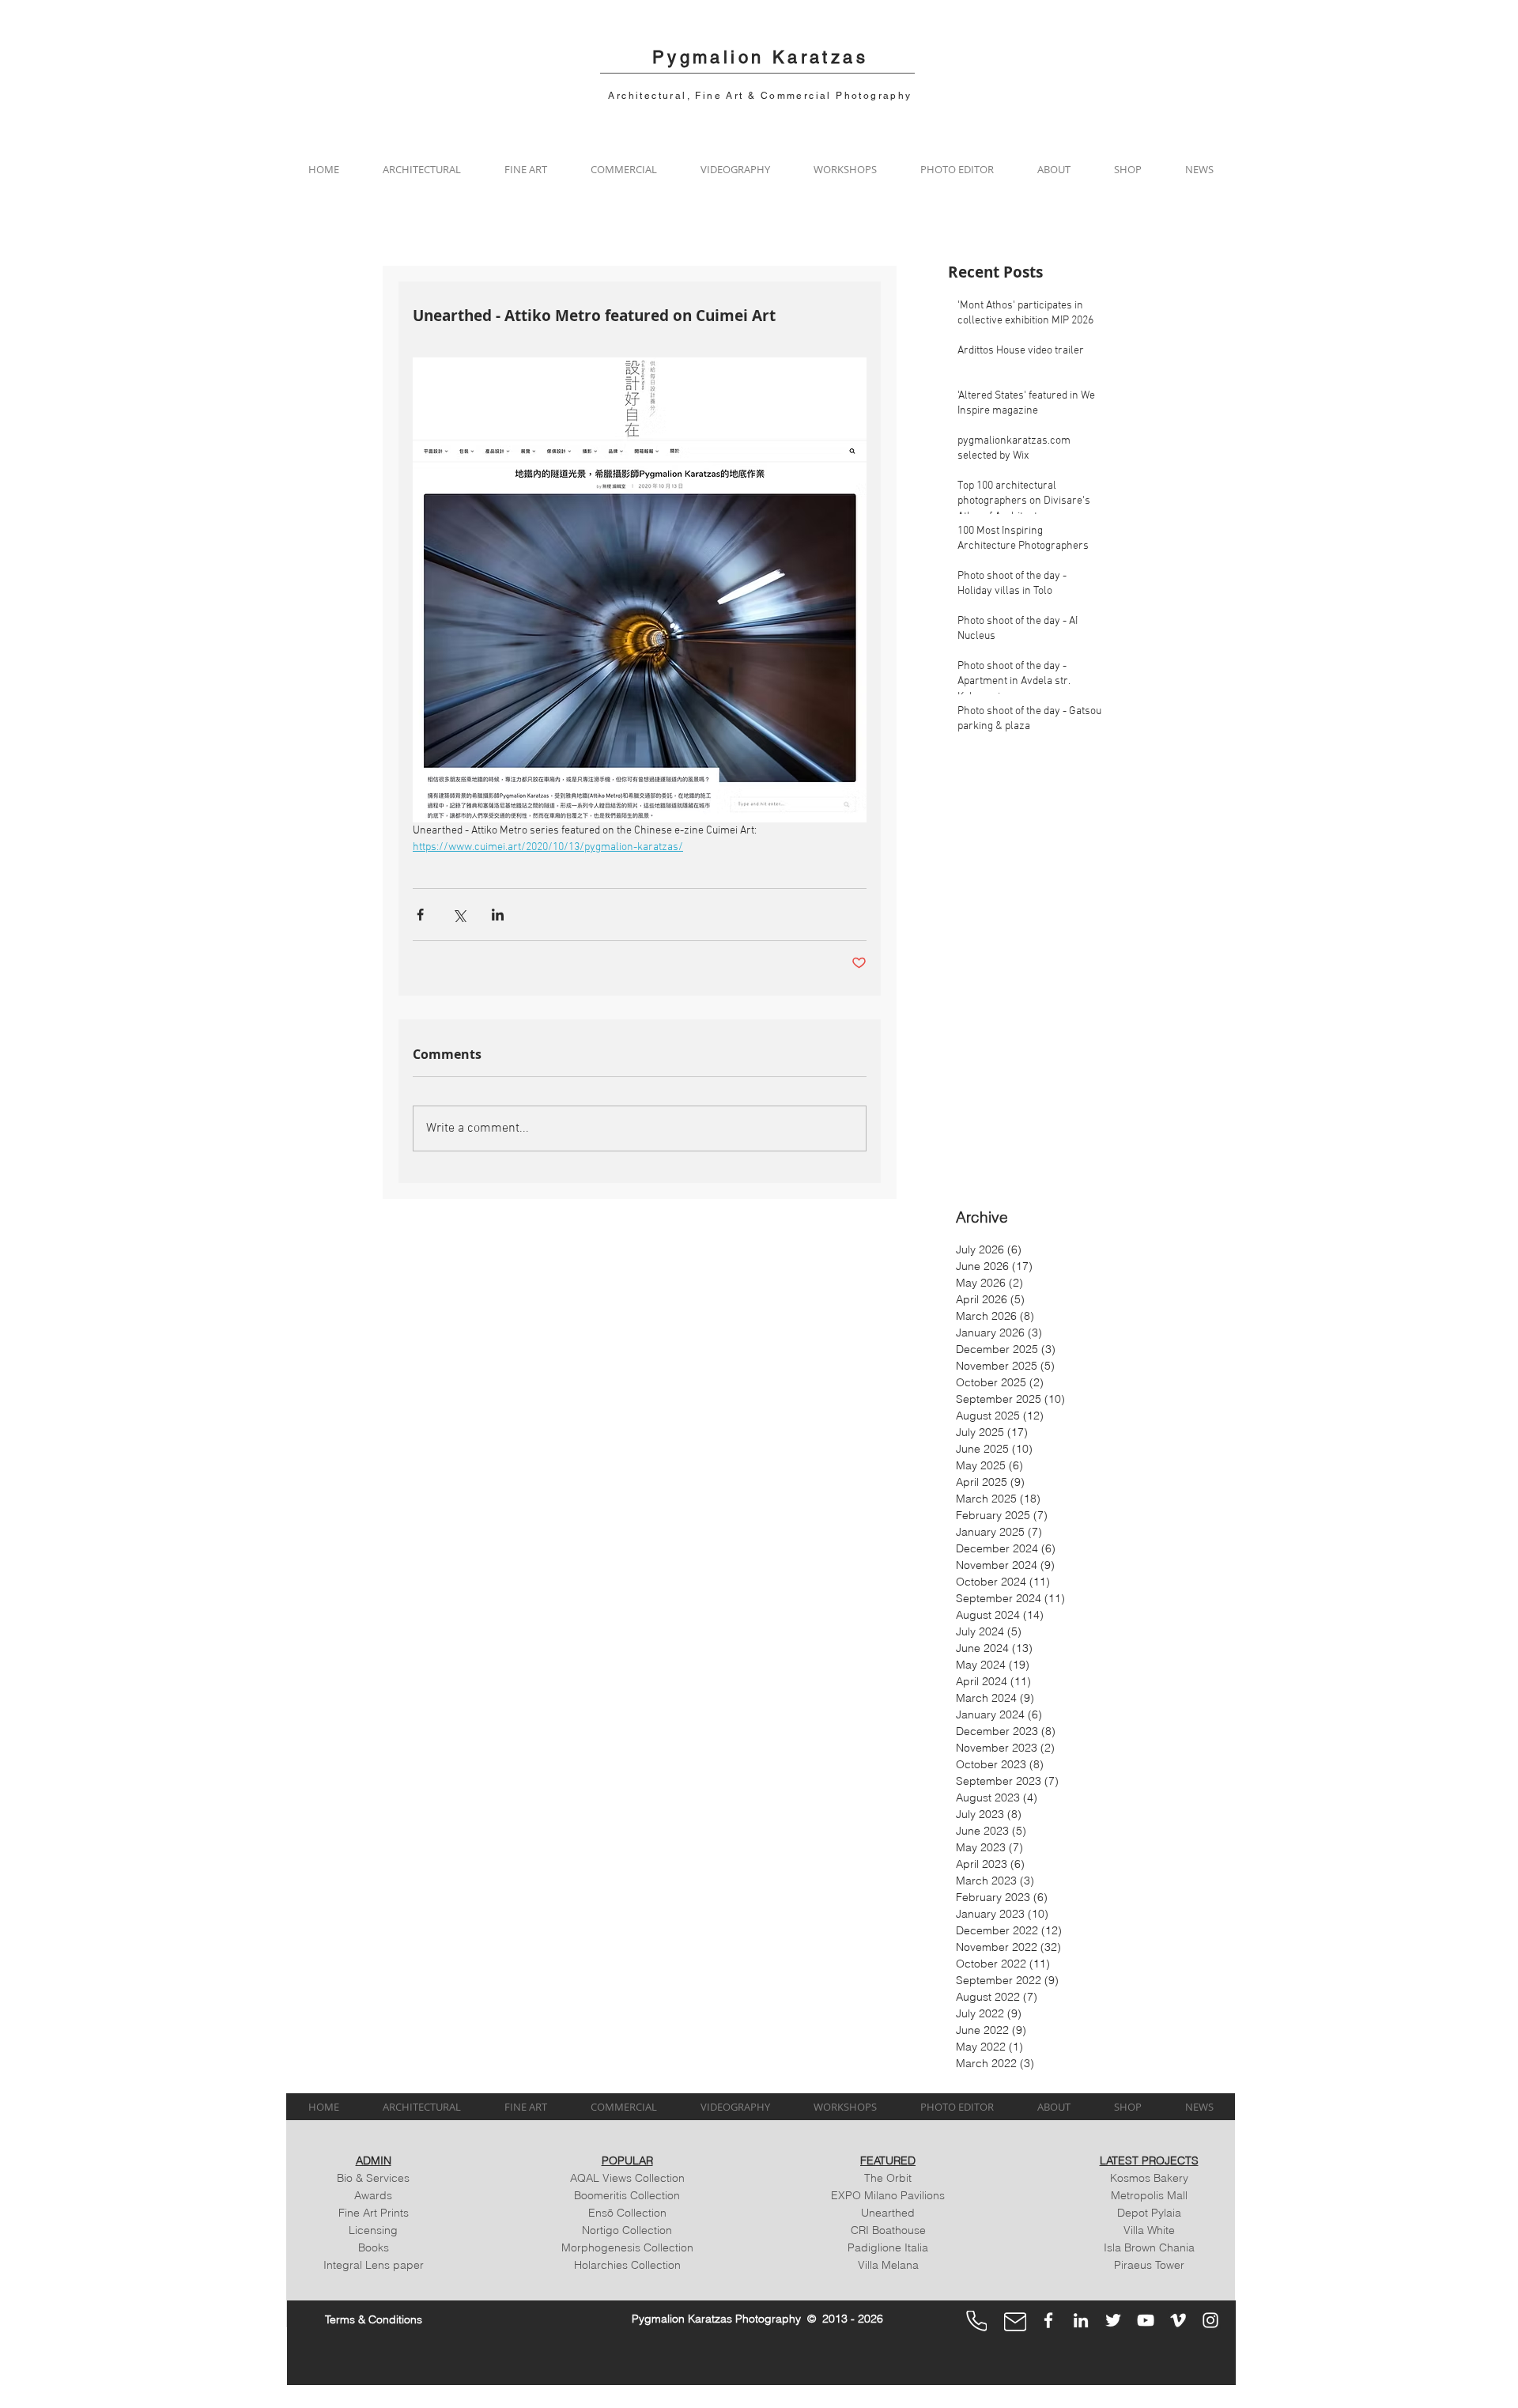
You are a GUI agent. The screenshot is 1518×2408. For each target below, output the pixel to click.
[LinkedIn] (1081, 2320)
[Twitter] (1113, 2320)
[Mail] (1015, 2322)
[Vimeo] (1178, 2320)
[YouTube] (1146, 2320)
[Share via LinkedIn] (498, 915)
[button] (421, 169)
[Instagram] (1210, 2320)
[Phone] (976, 2321)
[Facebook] (1048, 2320)
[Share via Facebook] (420, 915)
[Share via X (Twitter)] (459, 915)
